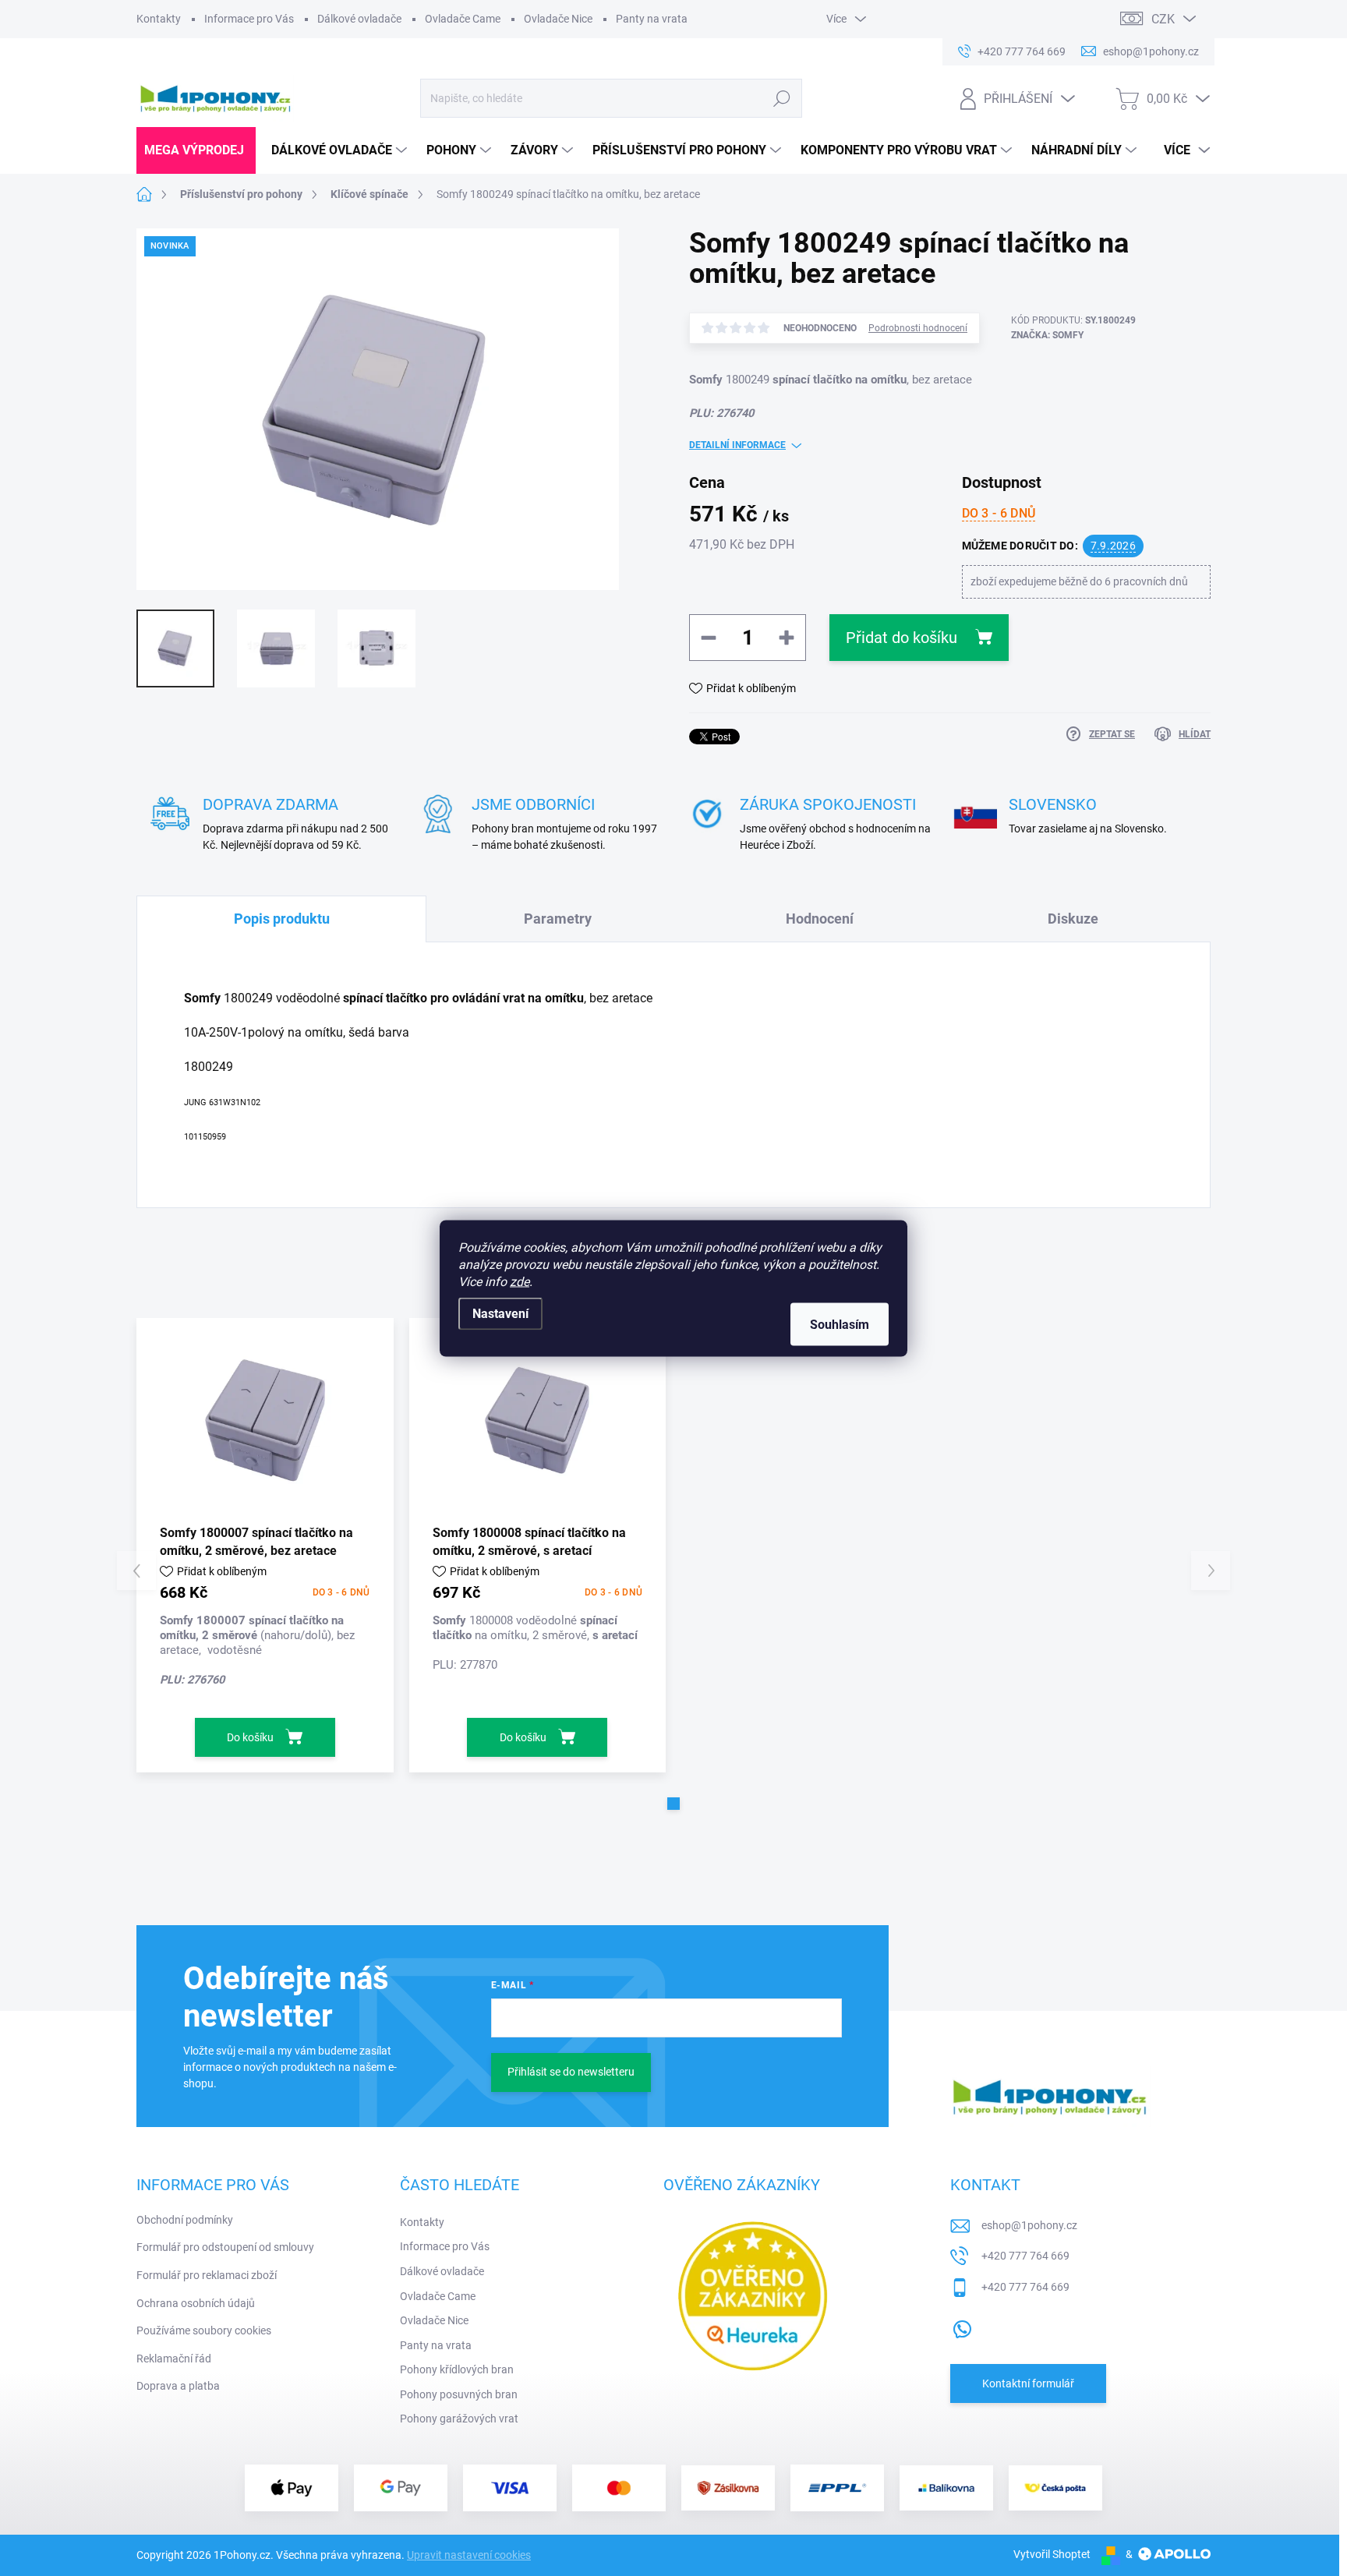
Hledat (781, 98)
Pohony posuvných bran (459, 2394)
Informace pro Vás (249, 19)
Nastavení (500, 1313)
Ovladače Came (463, 19)
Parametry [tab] (558, 919)
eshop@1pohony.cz (1029, 2225)
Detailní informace (737, 445)
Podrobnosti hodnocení (918, 328)
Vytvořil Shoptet (1052, 2554)
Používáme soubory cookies (204, 2330)
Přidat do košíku (902, 638)
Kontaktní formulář (1028, 2383)
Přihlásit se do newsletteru (571, 2072)
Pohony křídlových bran (457, 2369)
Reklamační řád (174, 2359)
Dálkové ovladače (359, 19)
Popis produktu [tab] (282, 919)
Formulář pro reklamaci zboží (207, 2275)
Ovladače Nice (558, 19)
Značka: (1047, 335)
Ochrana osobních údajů (196, 2303)
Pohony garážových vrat (459, 2419)
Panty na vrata (652, 19)
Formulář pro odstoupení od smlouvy (225, 2247)
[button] (673, 1804)
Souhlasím (840, 1324)
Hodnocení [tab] (820, 919)
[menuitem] (196, 150)
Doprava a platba (178, 2386)
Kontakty (159, 19)
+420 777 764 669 (1025, 2256)
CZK (1163, 19)
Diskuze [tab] (1073, 919)
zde (520, 1281)
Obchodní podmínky (185, 2220)
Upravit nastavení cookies (469, 2555)
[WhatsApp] (962, 2327)
